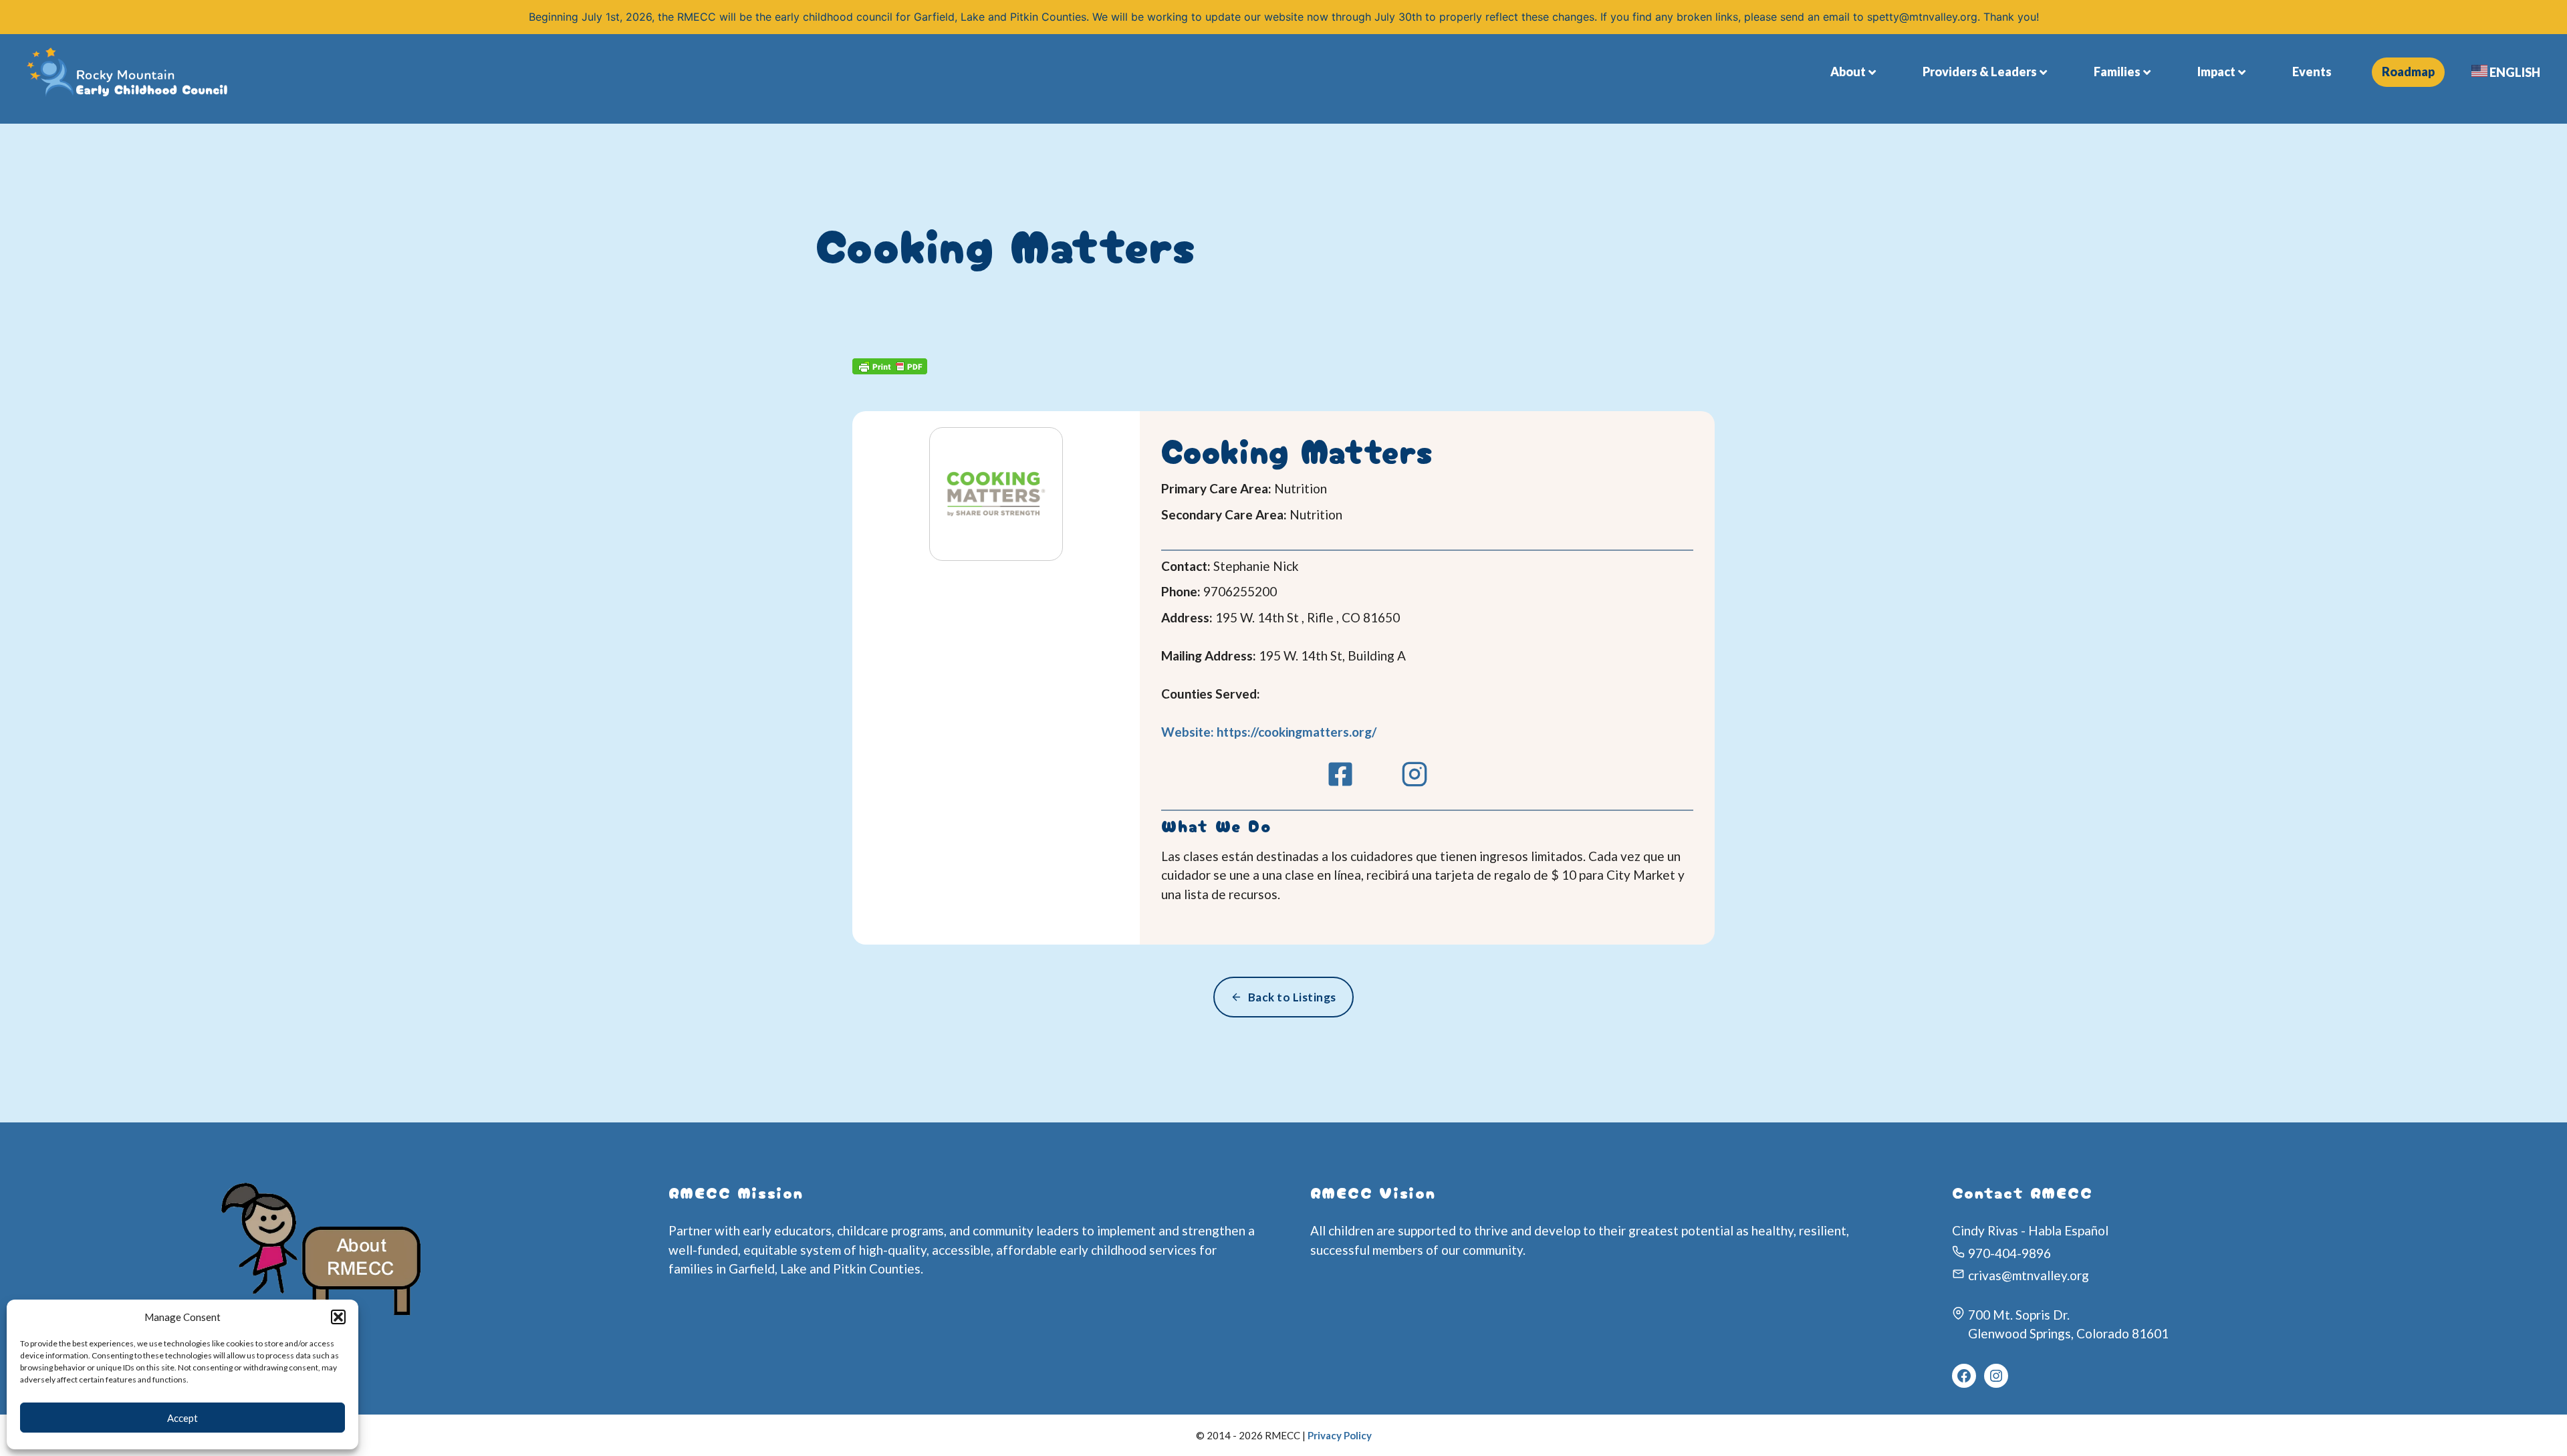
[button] (338, 1317)
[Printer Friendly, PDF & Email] (890, 369)
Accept (182, 1418)
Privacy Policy (1340, 1435)
